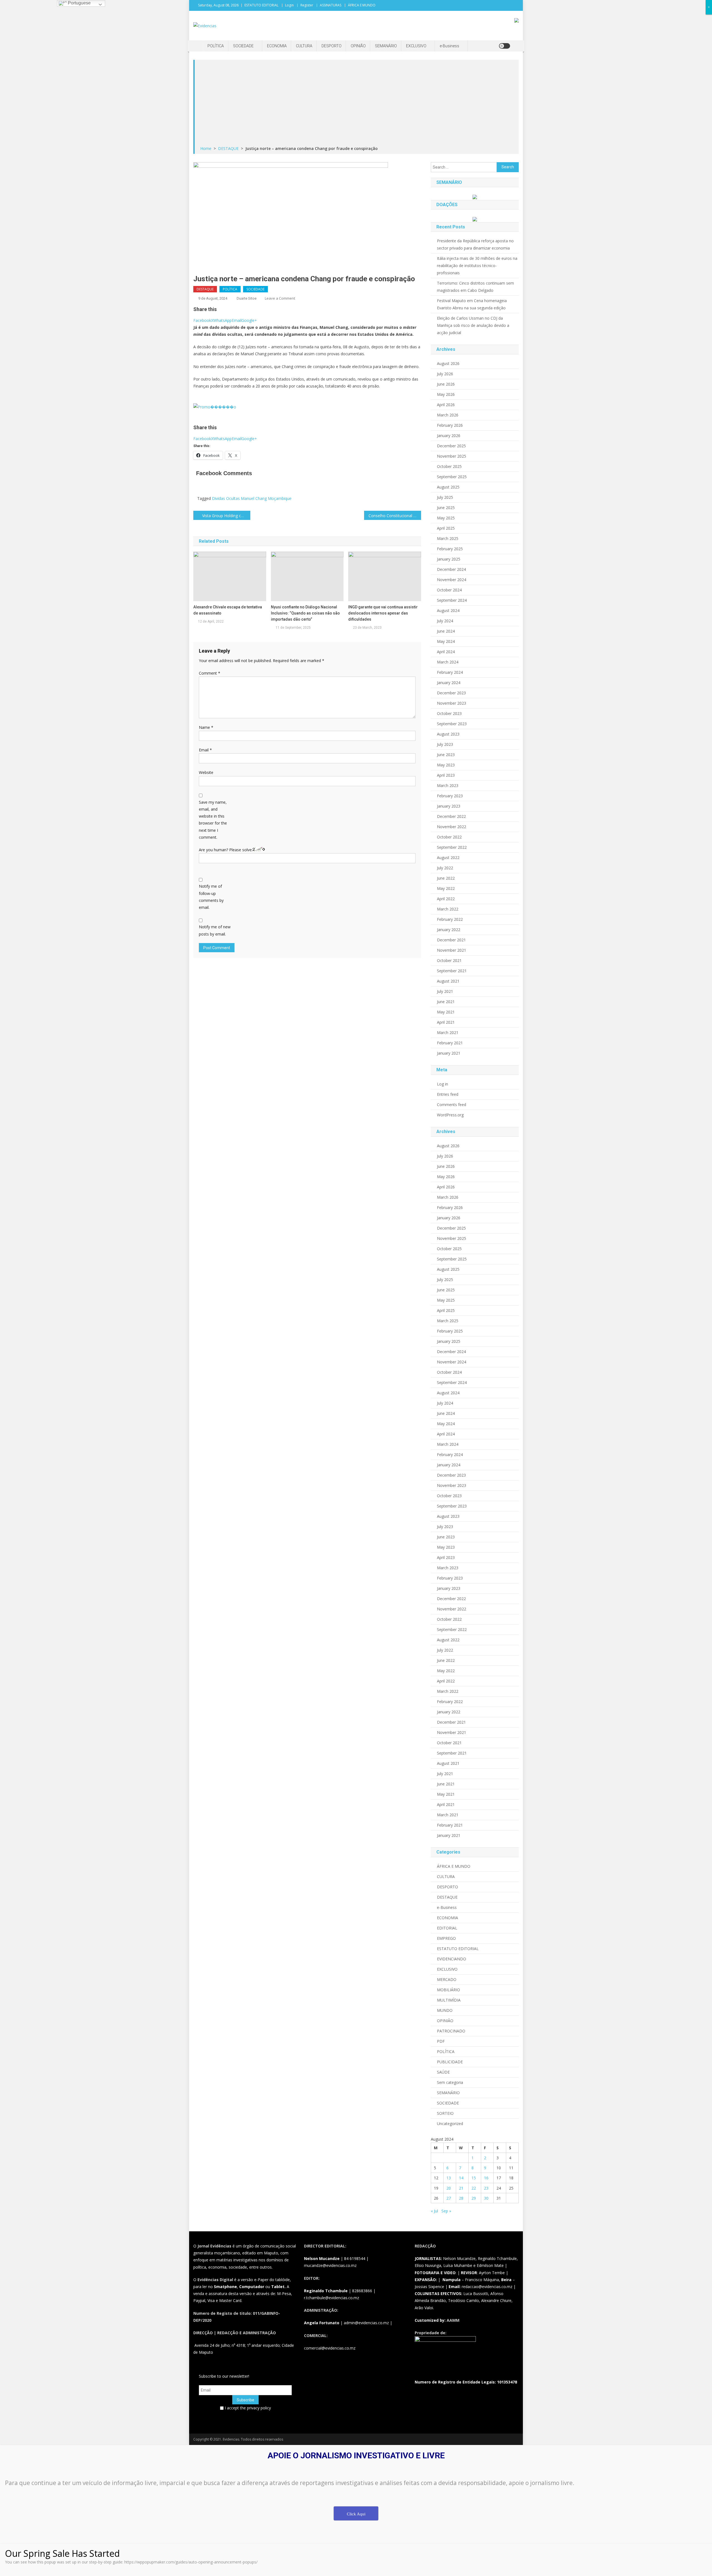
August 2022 (448, 858)
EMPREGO (446, 1938)
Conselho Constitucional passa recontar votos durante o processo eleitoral (395, 516)
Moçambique (280, 498)
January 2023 (449, 806)
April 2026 (446, 405)
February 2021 (450, 1043)
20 (449, 2188)
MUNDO (445, 2010)
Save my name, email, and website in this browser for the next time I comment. (213, 820)
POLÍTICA (216, 46)
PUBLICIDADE (450, 2062)
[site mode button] (505, 46)
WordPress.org (450, 1115)
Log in (442, 1084)
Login (289, 5)
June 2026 (446, 384)
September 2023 (452, 724)
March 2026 (448, 415)
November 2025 (452, 456)
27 (449, 2198)
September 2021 (452, 971)
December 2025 (451, 446)
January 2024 (449, 683)
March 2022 (448, 909)
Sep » (446, 2211)
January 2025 (449, 559)
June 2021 (446, 1002)
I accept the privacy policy (247, 2408)
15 (474, 2178)
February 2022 (450, 919)
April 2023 (446, 775)
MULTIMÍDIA (449, 2000)
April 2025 (446, 528)
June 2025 (446, 508)
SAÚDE (443, 2072)
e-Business (449, 46)
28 (461, 2198)
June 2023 (446, 755)
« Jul (434, 2211)
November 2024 (452, 580)
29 (474, 2198)
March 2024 (448, 662)
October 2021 (449, 960)
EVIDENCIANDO (452, 1959)
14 (461, 2178)
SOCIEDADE (243, 46)
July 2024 (445, 621)
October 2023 (449, 713)
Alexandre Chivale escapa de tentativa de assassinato (228, 610)
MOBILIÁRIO (448, 1990)
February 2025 (450, 549)
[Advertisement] (357, 103)
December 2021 (451, 940)
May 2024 (446, 641)
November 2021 (452, 950)
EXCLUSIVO (416, 46)
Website (206, 772)
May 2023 (446, 765)
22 (474, 2188)
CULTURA (304, 46)
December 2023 (451, 693)
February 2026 (450, 425)
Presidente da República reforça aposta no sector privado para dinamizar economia (475, 244)
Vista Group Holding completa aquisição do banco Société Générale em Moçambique (226, 516)
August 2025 (448, 487)
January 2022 (449, 930)
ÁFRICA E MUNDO (362, 5)
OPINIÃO (358, 46)
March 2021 (448, 1032)
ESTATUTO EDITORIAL (261, 5)
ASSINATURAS (331, 5)
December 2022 (451, 816)
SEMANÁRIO (386, 46)
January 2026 (449, 435)
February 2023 (450, 796)
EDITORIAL (447, 1928)
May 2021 (446, 1012)
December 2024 (451, 569)
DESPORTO (332, 46)
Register (307, 5)
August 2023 (448, 734)
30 (486, 2198)
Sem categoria (450, 2082)
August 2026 (448, 363)
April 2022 (446, 899)
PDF (441, 2041)
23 (486, 2188)
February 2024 (450, 672)
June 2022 (446, 878)
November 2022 (452, 827)
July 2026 (445, 374)
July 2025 (445, 497)
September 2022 (452, 847)
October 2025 (449, 466)
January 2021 (449, 1053)
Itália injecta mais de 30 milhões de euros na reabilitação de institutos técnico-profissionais (477, 266)
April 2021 (446, 1022)
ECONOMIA (277, 46)
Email (205, 750)
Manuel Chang (254, 498)
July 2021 (445, 991)
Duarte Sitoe (247, 298)
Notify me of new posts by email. (215, 930)
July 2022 (445, 868)
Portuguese (79, 3)
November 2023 (452, 703)
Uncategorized (450, 2124)
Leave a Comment (280, 298)
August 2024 (448, 610)
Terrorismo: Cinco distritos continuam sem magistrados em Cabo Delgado (475, 287)
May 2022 (446, 888)
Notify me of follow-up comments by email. (211, 897)
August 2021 (448, 981)
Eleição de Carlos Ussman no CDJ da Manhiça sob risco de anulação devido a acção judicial (473, 325)
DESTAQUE (205, 289)
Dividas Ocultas (226, 498)
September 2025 (452, 477)
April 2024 (446, 652)
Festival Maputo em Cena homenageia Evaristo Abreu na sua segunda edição (472, 304)
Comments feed (452, 1105)
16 (486, 2178)
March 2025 (448, 538)
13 (449, 2178)
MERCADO (447, 1979)
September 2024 (452, 600)
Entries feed (448, 1094)
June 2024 (446, 631)
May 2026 (446, 394)
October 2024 (449, 590)
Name (206, 727)
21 (461, 2188)
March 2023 (448, 785)
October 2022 (449, 837)
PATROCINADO (451, 2031)
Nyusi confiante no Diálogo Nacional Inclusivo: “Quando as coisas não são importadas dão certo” (305, 613)
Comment (210, 673)
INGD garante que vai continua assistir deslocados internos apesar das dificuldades (383, 613)
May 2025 (446, 518)
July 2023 (445, 744)
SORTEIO (445, 2113)
